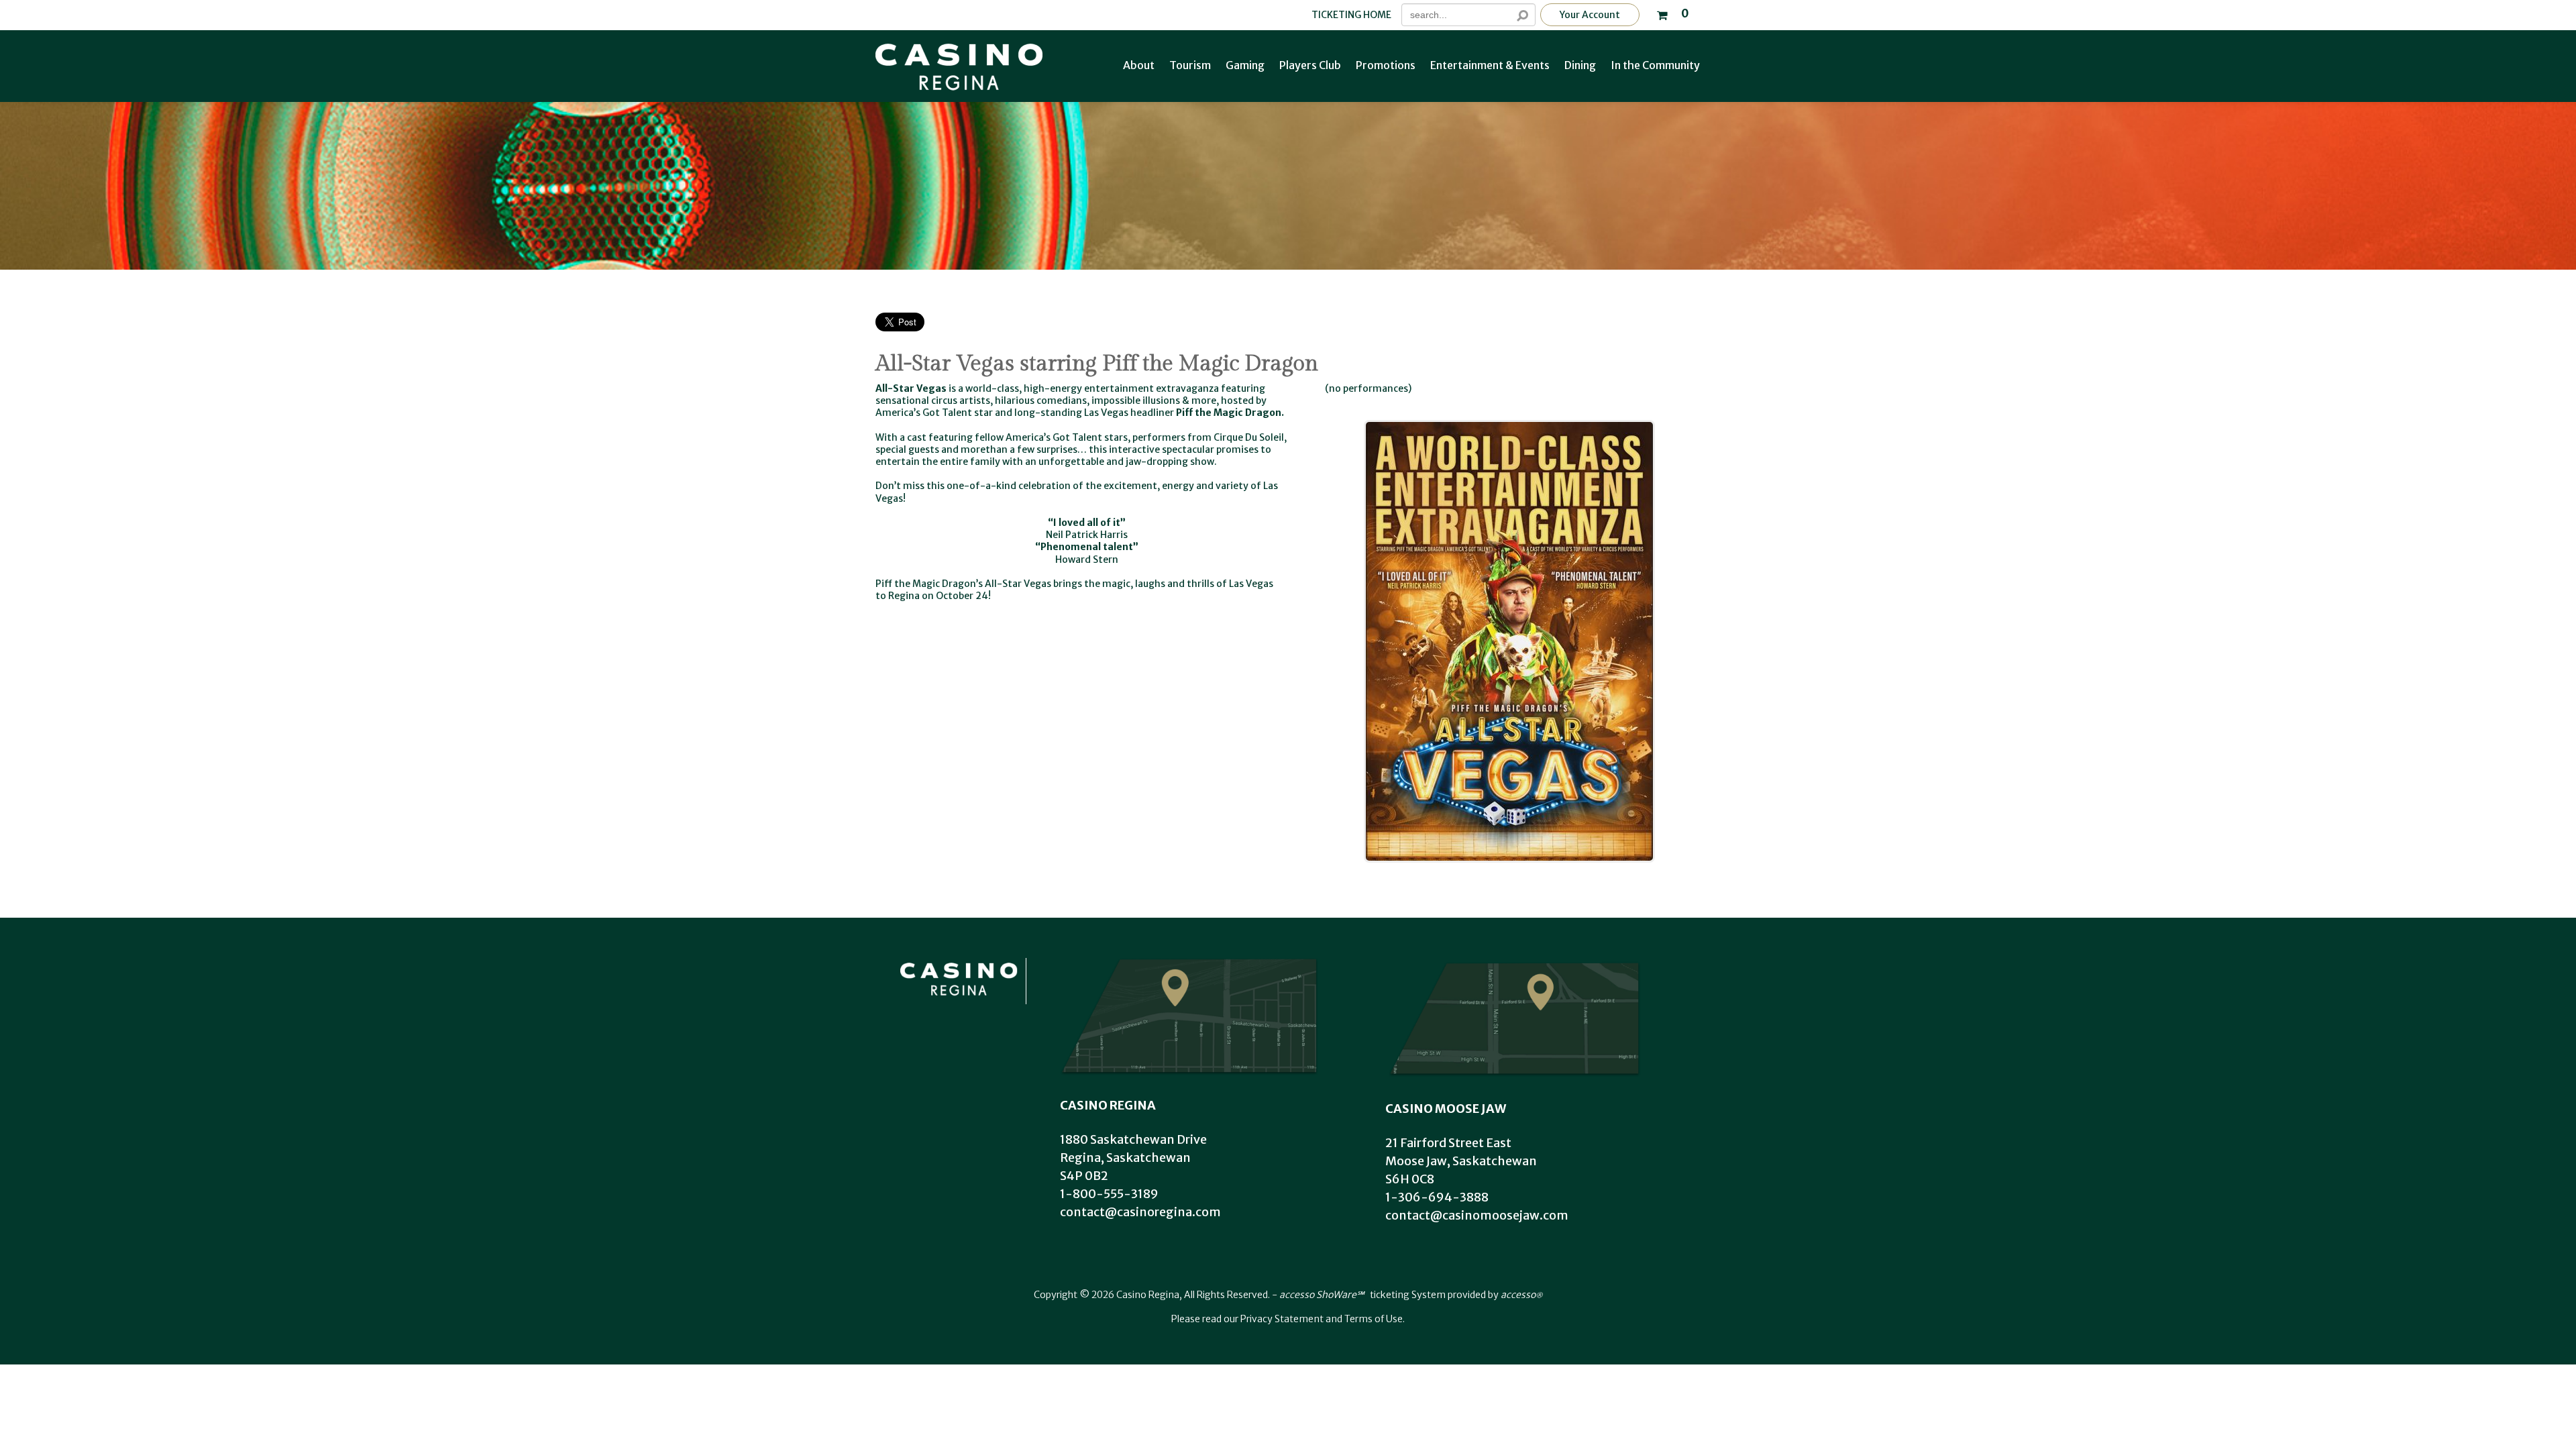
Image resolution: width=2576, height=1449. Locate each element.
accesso (1521, 1295)
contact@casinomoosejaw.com (1477, 1215)
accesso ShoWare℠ (1322, 1295)
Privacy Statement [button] (1282, 1319)
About (1139, 65)
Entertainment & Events (1490, 65)
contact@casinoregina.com (1140, 1212)
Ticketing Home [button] (1351, 15)
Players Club (1310, 65)
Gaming (1245, 65)
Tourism (1190, 65)
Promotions (1386, 65)
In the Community (1655, 65)
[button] (1672, 12)
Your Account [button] (1590, 15)
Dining (1580, 65)
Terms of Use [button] (1374, 1319)
